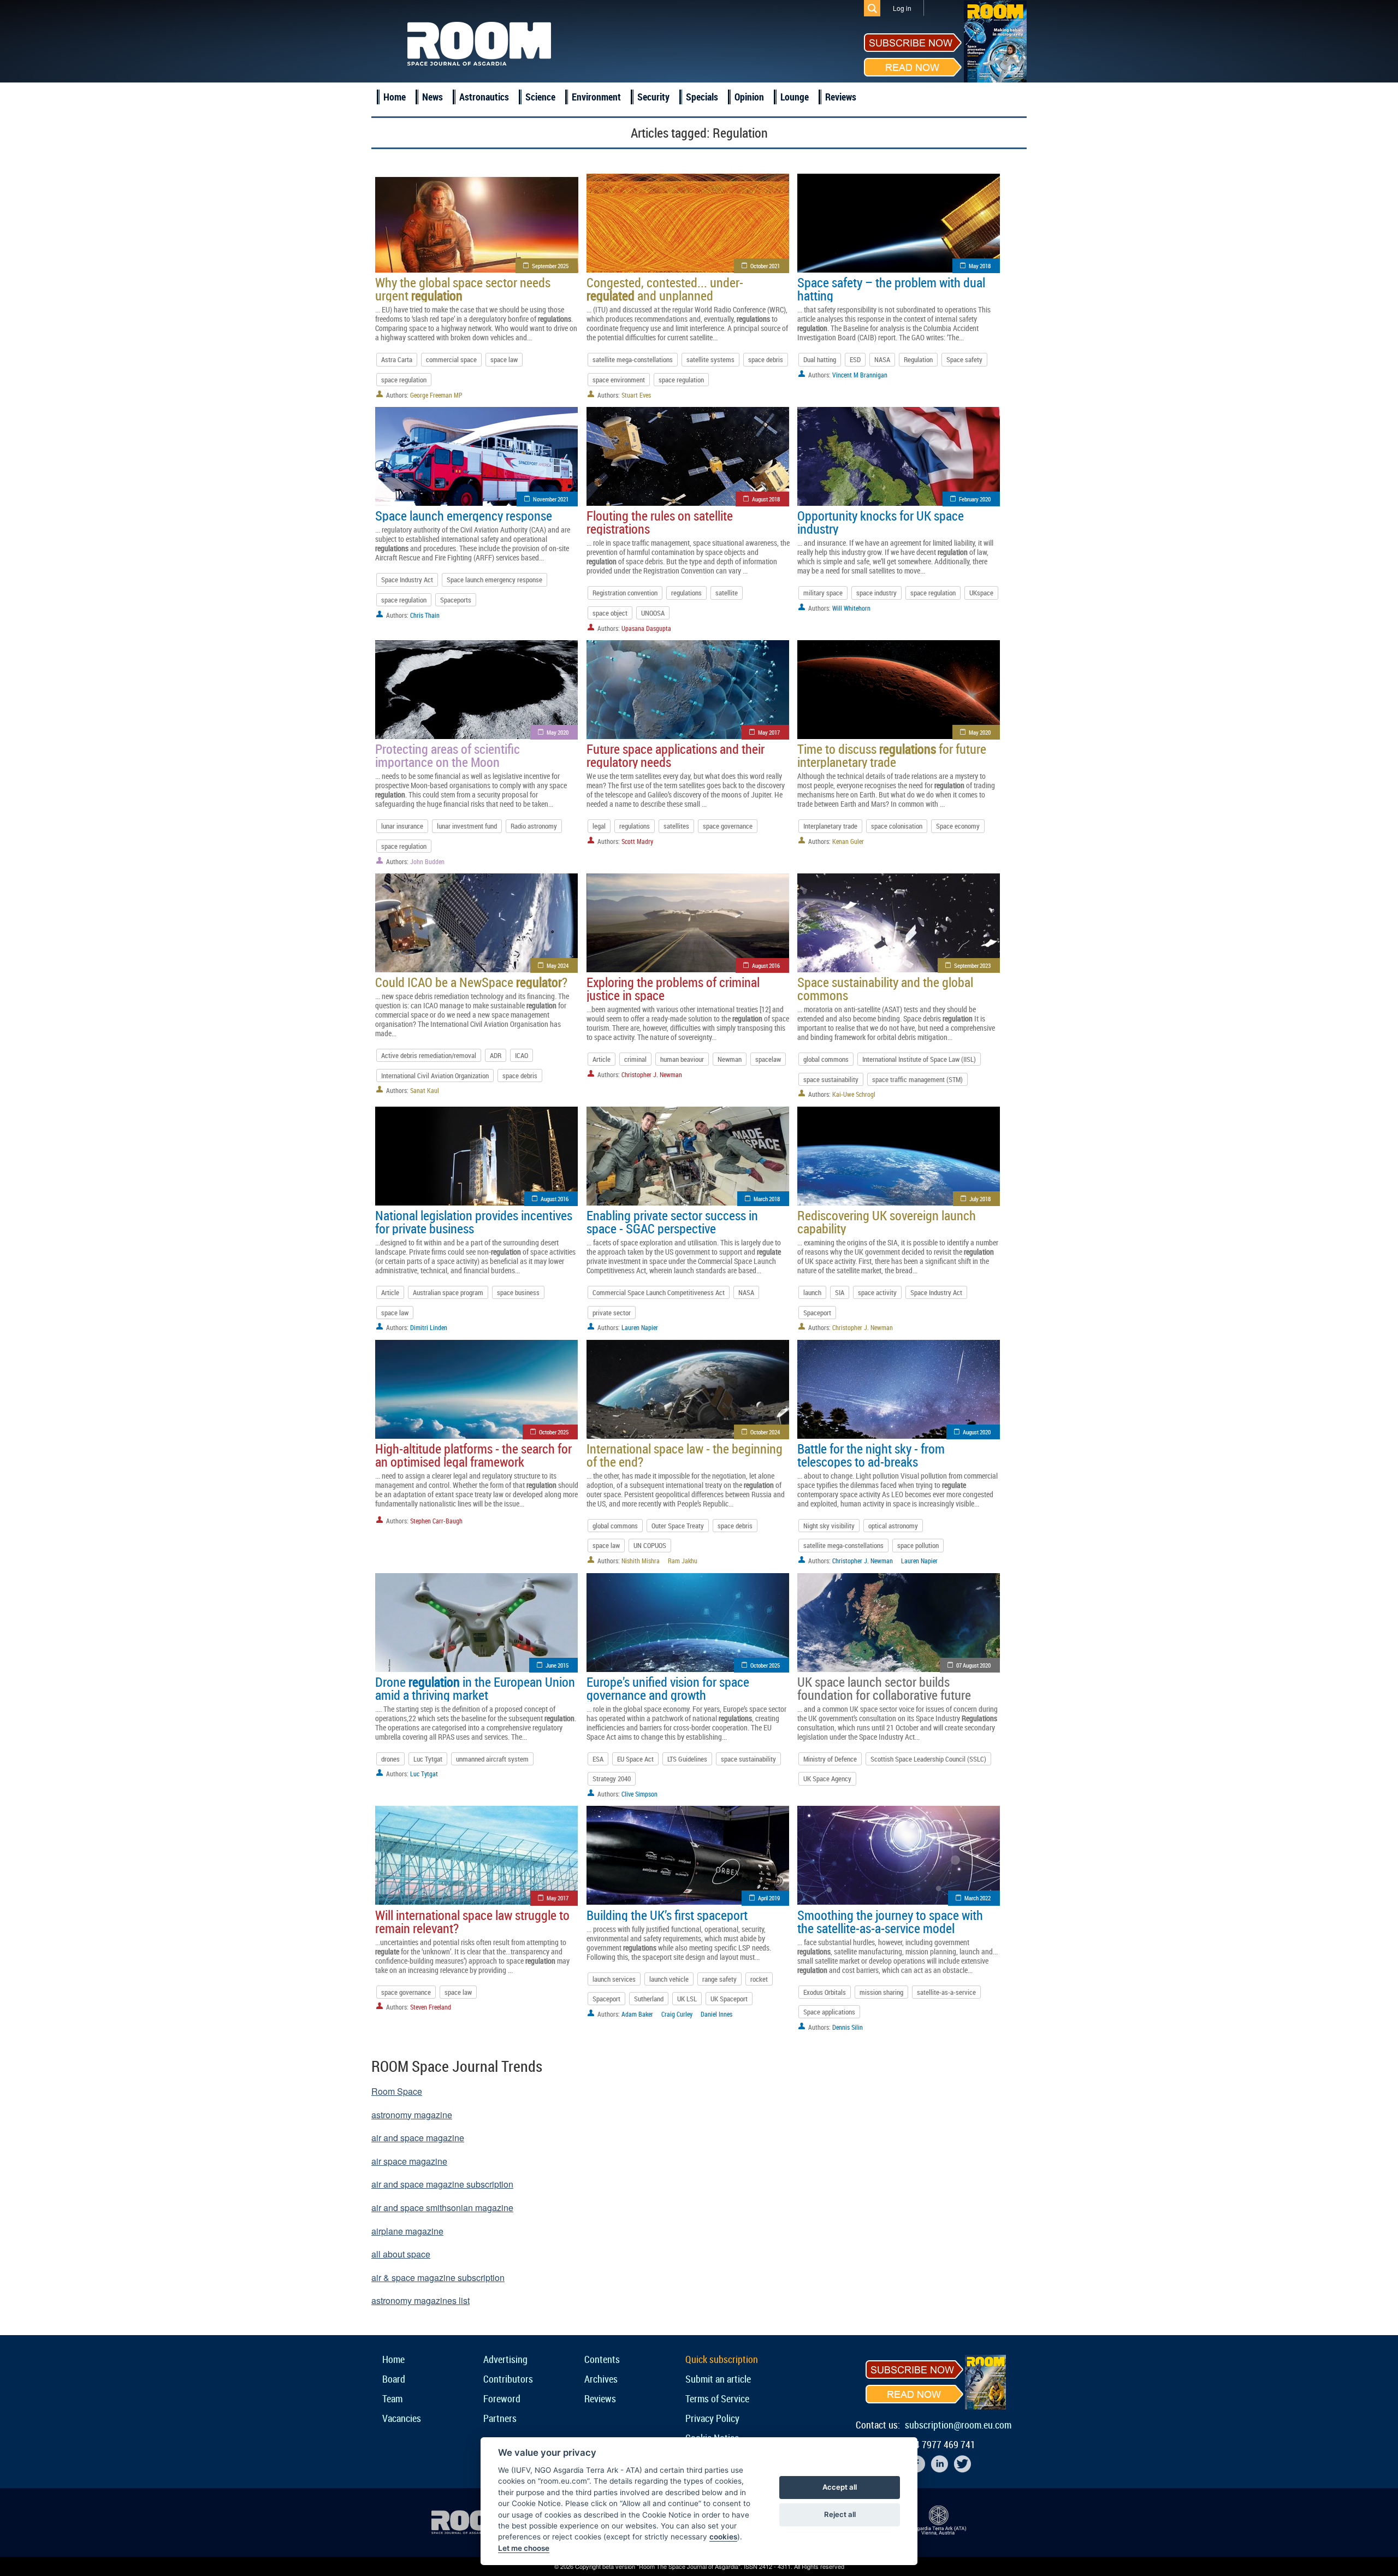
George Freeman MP (436, 395)
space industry (876, 593)
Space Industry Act (407, 580)
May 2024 (558, 965)
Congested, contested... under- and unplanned (665, 289)
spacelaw (768, 1059)
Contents (602, 2359)
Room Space (397, 2091)
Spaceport (817, 1313)
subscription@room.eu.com (958, 2425)
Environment (596, 97)
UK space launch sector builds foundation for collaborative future (884, 1688)
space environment (619, 380)
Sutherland (649, 1999)
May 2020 (558, 732)
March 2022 (978, 1898)
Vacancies (402, 2418)
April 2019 (769, 1898)
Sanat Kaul (425, 1090)
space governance (728, 826)
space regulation (404, 380)
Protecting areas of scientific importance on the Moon (448, 755)
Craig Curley (677, 2014)
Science (540, 97)
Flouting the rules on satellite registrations (660, 522)
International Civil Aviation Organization (435, 1076)
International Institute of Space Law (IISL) (919, 1059)
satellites (676, 826)
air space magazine (409, 2161)
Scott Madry (637, 841)
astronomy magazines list (420, 2300)
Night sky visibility (829, 1526)
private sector (612, 1313)
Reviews (841, 97)
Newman (730, 1059)
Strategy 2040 (612, 1779)
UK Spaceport (729, 1999)
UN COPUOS (650, 1545)
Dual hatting (820, 359)
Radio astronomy (534, 826)
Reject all (840, 2514)
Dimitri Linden (429, 1327)
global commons (826, 1059)
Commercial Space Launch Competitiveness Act (659, 1292)
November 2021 (551, 499)
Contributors (508, 2379)
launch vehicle (669, 1979)
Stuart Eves (636, 395)
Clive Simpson (639, 1794)
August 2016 (766, 965)
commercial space (451, 359)
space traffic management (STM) (917, 1079)
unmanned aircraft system (492, 1759)
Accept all (840, 2487)
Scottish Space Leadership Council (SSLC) (928, 1759)
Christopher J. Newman (652, 1074)
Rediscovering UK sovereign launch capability (887, 1222)
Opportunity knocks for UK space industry (881, 522)
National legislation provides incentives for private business (474, 1222)
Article (602, 1059)
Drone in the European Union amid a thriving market (475, 1688)
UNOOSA (653, 613)
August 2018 (766, 499)
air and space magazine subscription (442, 2184)
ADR (496, 1055)
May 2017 (769, 732)
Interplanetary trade (830, 826)
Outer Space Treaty (678, 1526)
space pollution (918, 1545)
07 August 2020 (973, 1665)
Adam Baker (637, 2014)
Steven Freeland (431, 2007)
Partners (500, 2418)
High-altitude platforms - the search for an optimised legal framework (473, 1455)
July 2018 (980, 1199)
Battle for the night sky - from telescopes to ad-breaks (871, 1455)
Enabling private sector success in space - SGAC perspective (672, 1222)
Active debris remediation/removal (429, 1055)
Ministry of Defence (830, 1759)
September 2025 (550, 266)
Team (392, 2398)
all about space (401, 2254)
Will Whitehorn (851, 608)
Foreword (502, 2398)
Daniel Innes (716, 2014)
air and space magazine (418, 2138)
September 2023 (972, 965)
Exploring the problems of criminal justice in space (673, 989)
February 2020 (975, 499)
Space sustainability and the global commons (885, 989)
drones (390, 1759)
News (433, 97)
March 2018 (767, 1199)
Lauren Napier (640, 1327)
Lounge (795, 97)
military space (823, 593)
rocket (759, 1979)
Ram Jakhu (683, 1561)
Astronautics (484, 97)
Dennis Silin (848, 2027)
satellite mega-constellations (633, 359)
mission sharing (881, 1992)
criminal (635, 1059)
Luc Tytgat (428, 1759)
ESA (598, 1759)
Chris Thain (425, 615)
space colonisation (897, 826)
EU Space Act (635, 1759)
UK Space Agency (827, 1779)
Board (394, 2379)
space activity (877, 1292)
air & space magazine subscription (438, 2277)
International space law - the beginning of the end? (685, 1455)
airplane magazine (407, 2231)
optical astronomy (893, 1526)
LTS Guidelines (687, 1759)
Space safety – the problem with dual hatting (891, 289)
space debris (766, 359)
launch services (614, 1979)
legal (599, 826)
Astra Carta (397, 359)
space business (518, 1292)
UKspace (981, 593)
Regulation (918, 359)
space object (610, 613)
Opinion (749, 97)
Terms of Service (717, 2398)
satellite (727, 593)
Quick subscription (722, 2359)
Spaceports (456, 600)
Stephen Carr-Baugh (436, 1521)
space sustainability (831, 1079)
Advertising (505, 2359)
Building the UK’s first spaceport (667, 1915)
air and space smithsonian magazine (442, 2208)
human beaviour (682, 1059)
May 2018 (980, 266)
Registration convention (625, 593)
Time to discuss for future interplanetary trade (892, 755)
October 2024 (765, 1432)
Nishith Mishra (641, 1561)
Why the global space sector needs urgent (463, 289)
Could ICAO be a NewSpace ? (471, 982)
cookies (723, 2537)
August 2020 (977, 1432)
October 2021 (765, 266)
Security (653, 97)
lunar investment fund (467, 826)
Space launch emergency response (464, 516)
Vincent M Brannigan (860, 375)
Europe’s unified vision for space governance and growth (668, 1688)
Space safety (964, 359)
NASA (882, 359)
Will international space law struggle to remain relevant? (472, 1922)
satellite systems (710, 359)
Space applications (829, 2012)
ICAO (522, 1055)
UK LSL (687, 1999)
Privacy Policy (712, 2418)
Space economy (958, 826)
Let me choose (524, 2548)
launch (812, 1292)
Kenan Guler (848, 841)
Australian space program (448, 1292)
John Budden (427, 861)
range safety (719, 1979)
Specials (702, 97)
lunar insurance (402, 826)
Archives (601, 2379)
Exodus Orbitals (825, 1992)
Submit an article (718, 2379)
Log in (902, 8)
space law (504, 359)
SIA (840, 1292)
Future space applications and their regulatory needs (676, 755)
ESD (855, 359)
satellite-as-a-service (946, 1992)
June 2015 (557, 1665)
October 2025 (554, 1432)
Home (395, 97)
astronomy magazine (412, 2115)
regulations (686, 593)
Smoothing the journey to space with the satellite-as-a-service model (890, 1922)
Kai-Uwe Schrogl (854, 1094)
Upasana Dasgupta (646, 628)
